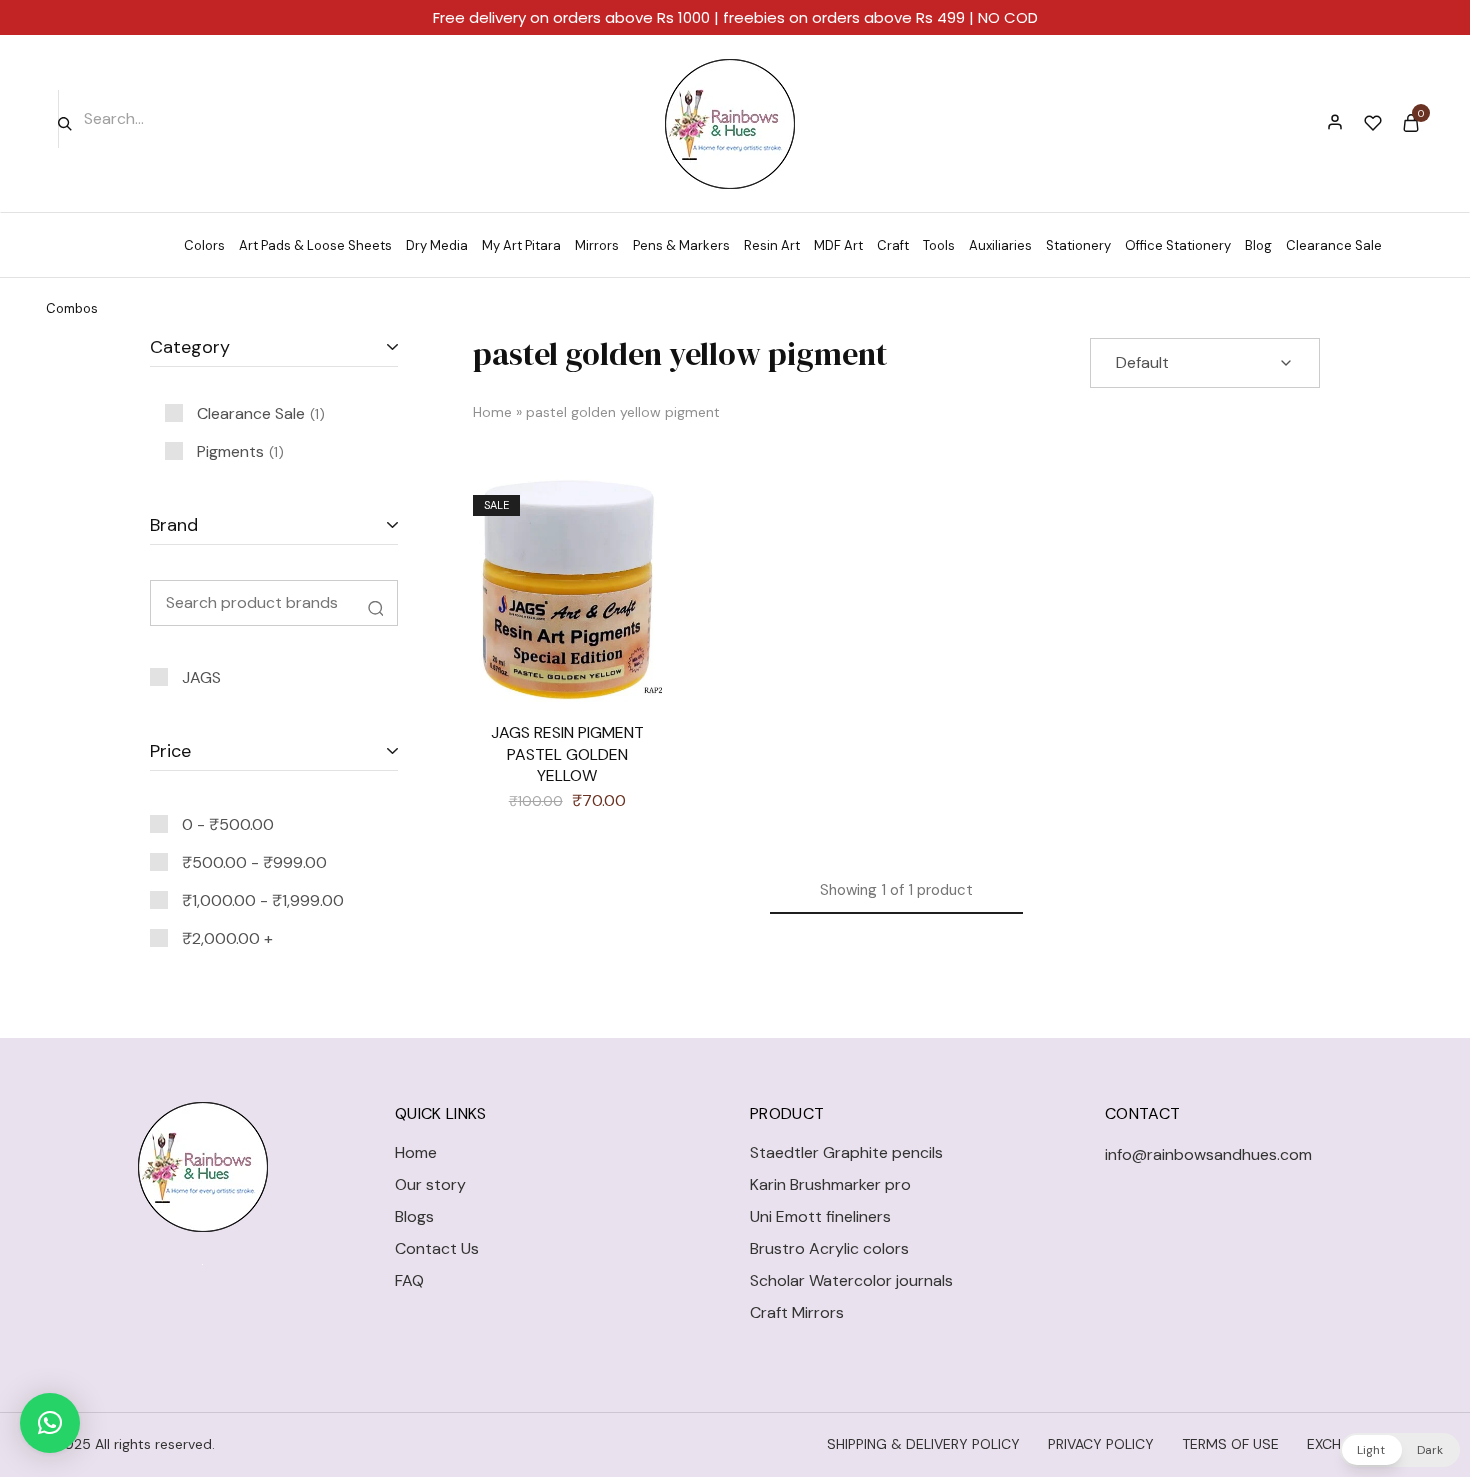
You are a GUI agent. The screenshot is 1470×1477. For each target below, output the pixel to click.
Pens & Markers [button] (681, 245)
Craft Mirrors (797, 1312)
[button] (50, 1423)
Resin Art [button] (772, 245)
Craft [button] (893, 245)
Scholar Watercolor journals (851, 1280)
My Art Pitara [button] (521, 245)
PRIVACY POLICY (1101, 1444)
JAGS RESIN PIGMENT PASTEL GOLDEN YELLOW (567, 754)
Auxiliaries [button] (1000, 245)
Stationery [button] (1078, 245)
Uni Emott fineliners (820, 1216)
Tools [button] (939, 245)
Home (492, 412)
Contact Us (437, 1248)
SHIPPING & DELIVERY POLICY (923, 1444)
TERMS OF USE (1230, 1444)
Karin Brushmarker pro (830, 1184)
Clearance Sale (1334, 245)
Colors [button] (204, 245)
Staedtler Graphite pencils (846, 1152)
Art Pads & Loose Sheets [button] (315, 245)
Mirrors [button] (597, 245)
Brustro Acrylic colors (829, 1248)
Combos (72, 308)
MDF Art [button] (838, 245)
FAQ (409, 1280)
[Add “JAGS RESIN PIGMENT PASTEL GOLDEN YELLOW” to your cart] (632, 565)
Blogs (414, 1216)
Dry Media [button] (437, 245)
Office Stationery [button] (1178, 245)
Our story (430, 1184)
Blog (1258, 245)
